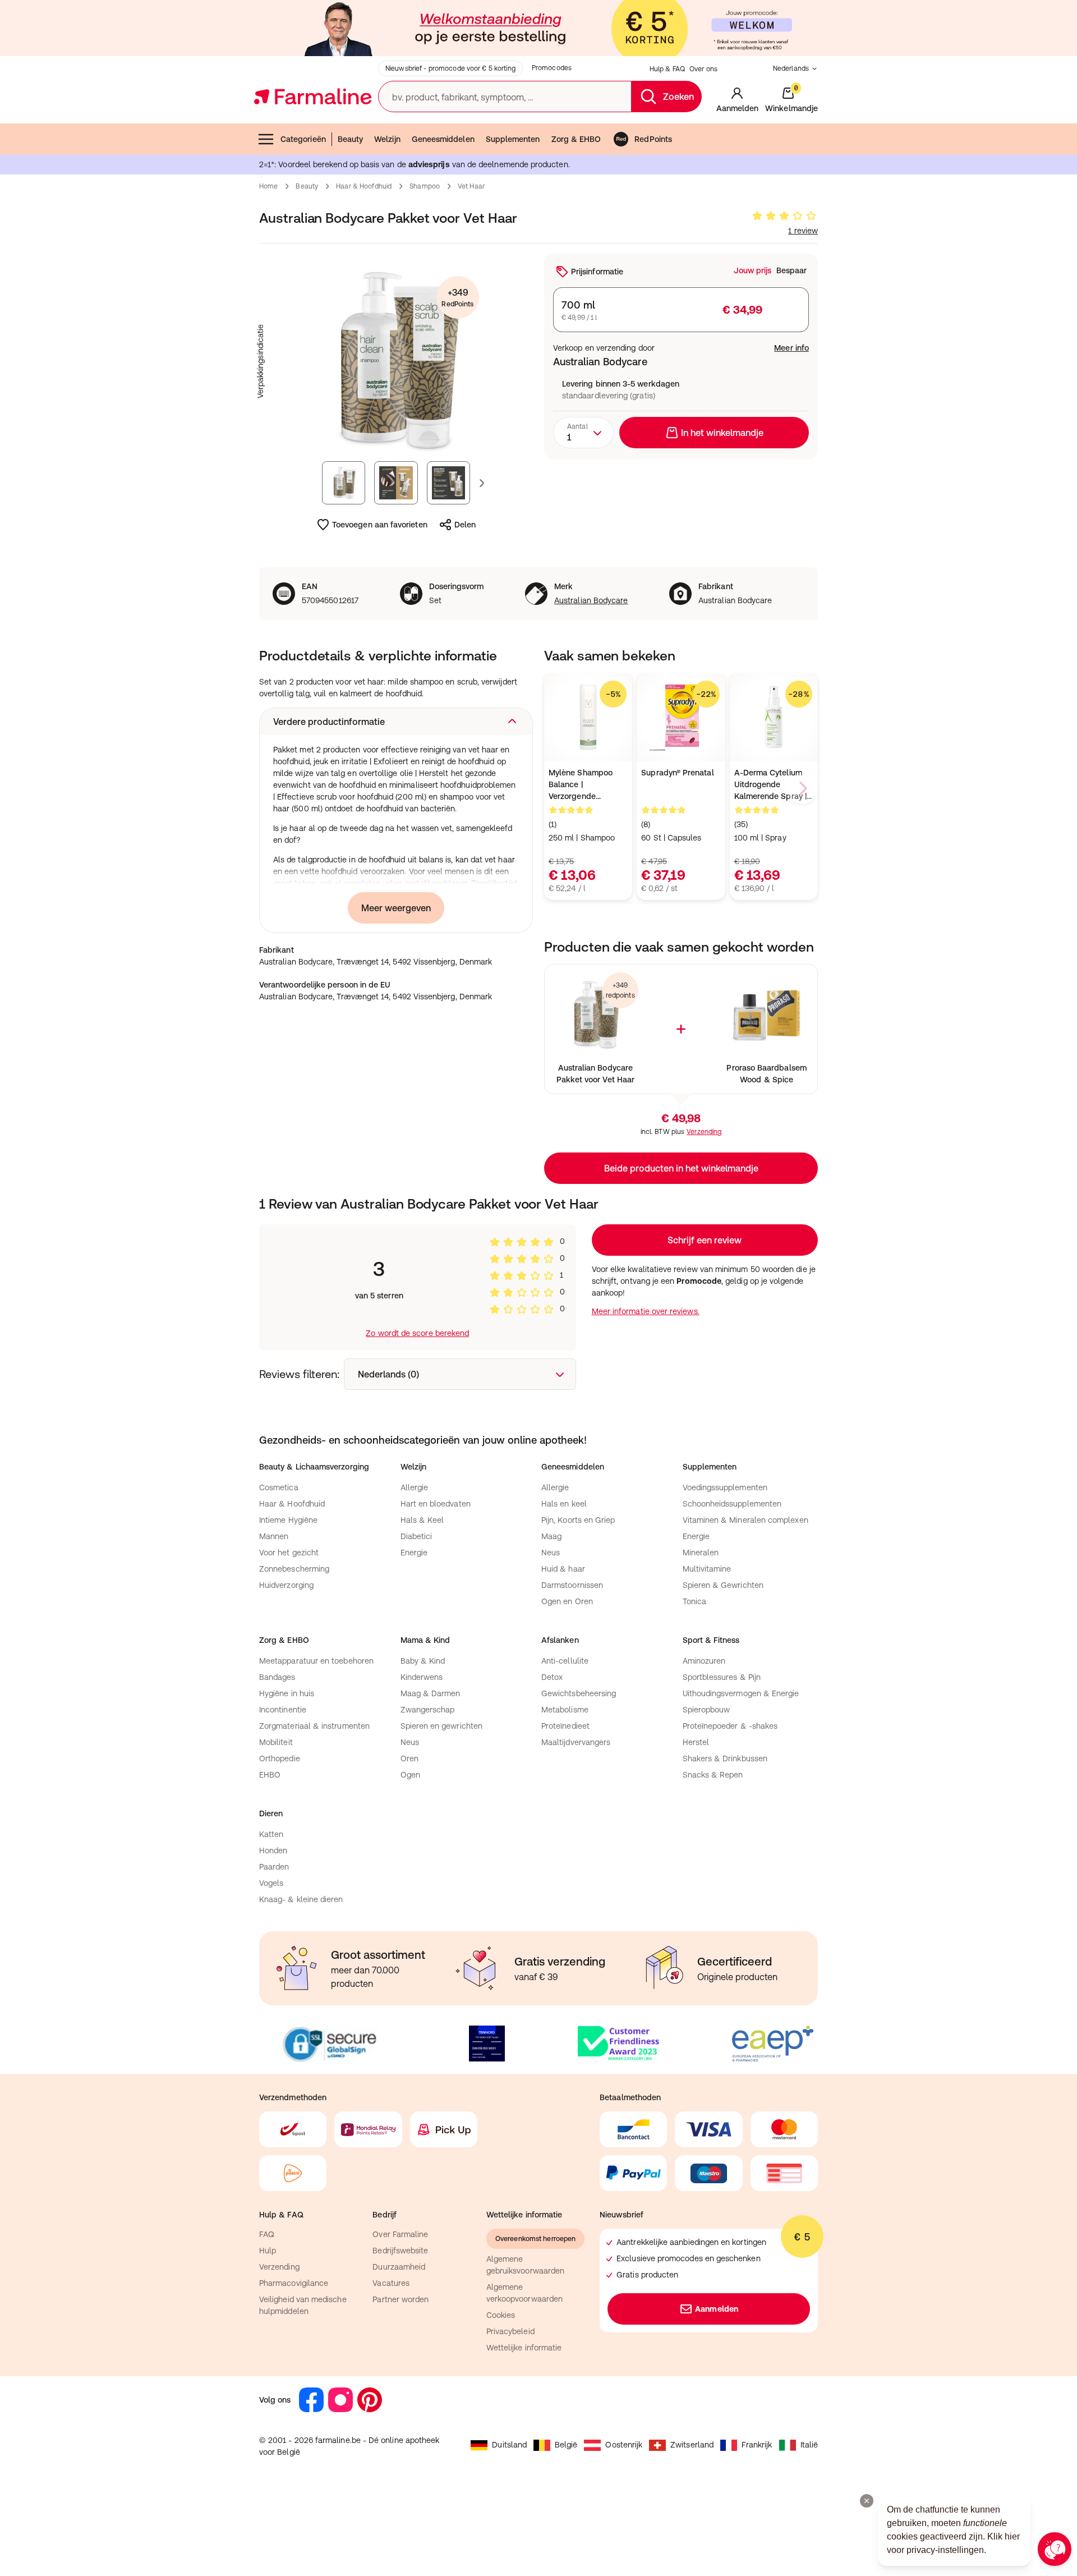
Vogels (271, 1883)
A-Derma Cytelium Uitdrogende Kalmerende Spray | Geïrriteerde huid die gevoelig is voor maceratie (772, 785)
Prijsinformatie (597, 272)
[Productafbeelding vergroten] (396, 361)
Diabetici (416, 1536)
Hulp (268, 2251)
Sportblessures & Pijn (722, 1677)
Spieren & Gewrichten (723, 1585)
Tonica (694, 1601)
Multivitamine (707, 1569)
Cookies (501, 2315)
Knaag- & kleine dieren (301, 1899)
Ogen (410, 1775)
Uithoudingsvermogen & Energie (741, 1693)
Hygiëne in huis (287, 1693)
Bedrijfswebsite (400, 2251)
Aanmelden (717, 2309)
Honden (273, 1851)
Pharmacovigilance (294, 2283)
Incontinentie (283, 1710)
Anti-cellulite (565, 1661)
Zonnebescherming (294, 1569)
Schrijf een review (705, 1240)
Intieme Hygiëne (288, 1520)
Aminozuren (704, 1661)
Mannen (274, 1536)
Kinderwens (422, 1677)
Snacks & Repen (713, 1775)
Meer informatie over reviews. (646, 1311)
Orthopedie (280, 1758)
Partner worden (401, 2299)
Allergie (415, 1487)
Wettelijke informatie (524, 2348)
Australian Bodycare (591, 600)
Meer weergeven (396, 908)
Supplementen (513, 139)
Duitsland (509, 2445)
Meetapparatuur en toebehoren (316, 1661)
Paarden (274, 1867)
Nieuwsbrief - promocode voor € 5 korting (450, 68)
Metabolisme (565, 1710)
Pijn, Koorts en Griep (578, 1520)
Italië (809, 2445)
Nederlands (791, 68)
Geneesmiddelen (443, 139)
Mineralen (701, 1553)
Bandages (277, 1677)
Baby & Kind (423, 1661)
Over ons (703, 69)
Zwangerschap (428, 1710)
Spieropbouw (707, 1710)
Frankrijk (757, 2445)
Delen (465, 525)
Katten (271, 1834)
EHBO (270, 1775)
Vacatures (391, 2283)
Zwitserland (692, 2445)
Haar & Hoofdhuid (364, 186)
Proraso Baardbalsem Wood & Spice (766, 1074)
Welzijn (387, 139)
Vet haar (471, 186)
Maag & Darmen (431, 1693)
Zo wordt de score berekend (417, 1333)
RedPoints (653, 139)
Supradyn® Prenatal (677, 773)
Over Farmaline (400, 2234)
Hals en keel (564, 1504)
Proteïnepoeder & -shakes (730, 1726)
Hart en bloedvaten (436, 1504)
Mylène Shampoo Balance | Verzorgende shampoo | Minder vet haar (581, 785)
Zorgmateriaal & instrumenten (314, 1726)
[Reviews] (784, 216)
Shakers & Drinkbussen (725, 1758)
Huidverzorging (286, 1585)
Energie (414, 1553)
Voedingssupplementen (725, 1487)
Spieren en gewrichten (441, 1726)
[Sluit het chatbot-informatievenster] (867, 2501)
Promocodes (552, 68)
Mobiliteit (276, 1742)
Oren (409, 1758)
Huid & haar (563, 1569)
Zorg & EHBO (576, 139)
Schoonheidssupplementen (732, 1504)
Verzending (704, 1132)
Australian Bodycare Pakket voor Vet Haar (595, 1074)
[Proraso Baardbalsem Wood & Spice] (767, 1015)
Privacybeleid (510, 2331)
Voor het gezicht (289, 1553)
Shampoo (425, 186)
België (566, 2445)
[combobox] (583, 433)
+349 (457, 298)
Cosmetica (279, 1487)
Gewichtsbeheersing (579, 1693)
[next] (802, 788)
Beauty (350, 139)
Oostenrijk (624, 2445)
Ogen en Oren (567, 1601)
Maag (551, 1536)
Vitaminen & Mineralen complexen (745, 1520)
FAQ (267, 2234)
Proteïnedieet (565, 1726)
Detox (552, 1677)
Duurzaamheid (399, 2267)
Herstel (696, 1742)
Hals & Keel (422, 1520)
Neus (551, 1553)
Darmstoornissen (572, 1585)
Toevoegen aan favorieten (380, 525)
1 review (803, 231)
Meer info (791, 348)
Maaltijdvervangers (576, 1742)
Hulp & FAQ (667, 69)
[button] (396, 722)
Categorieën (303, 139)
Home (268, 186)
